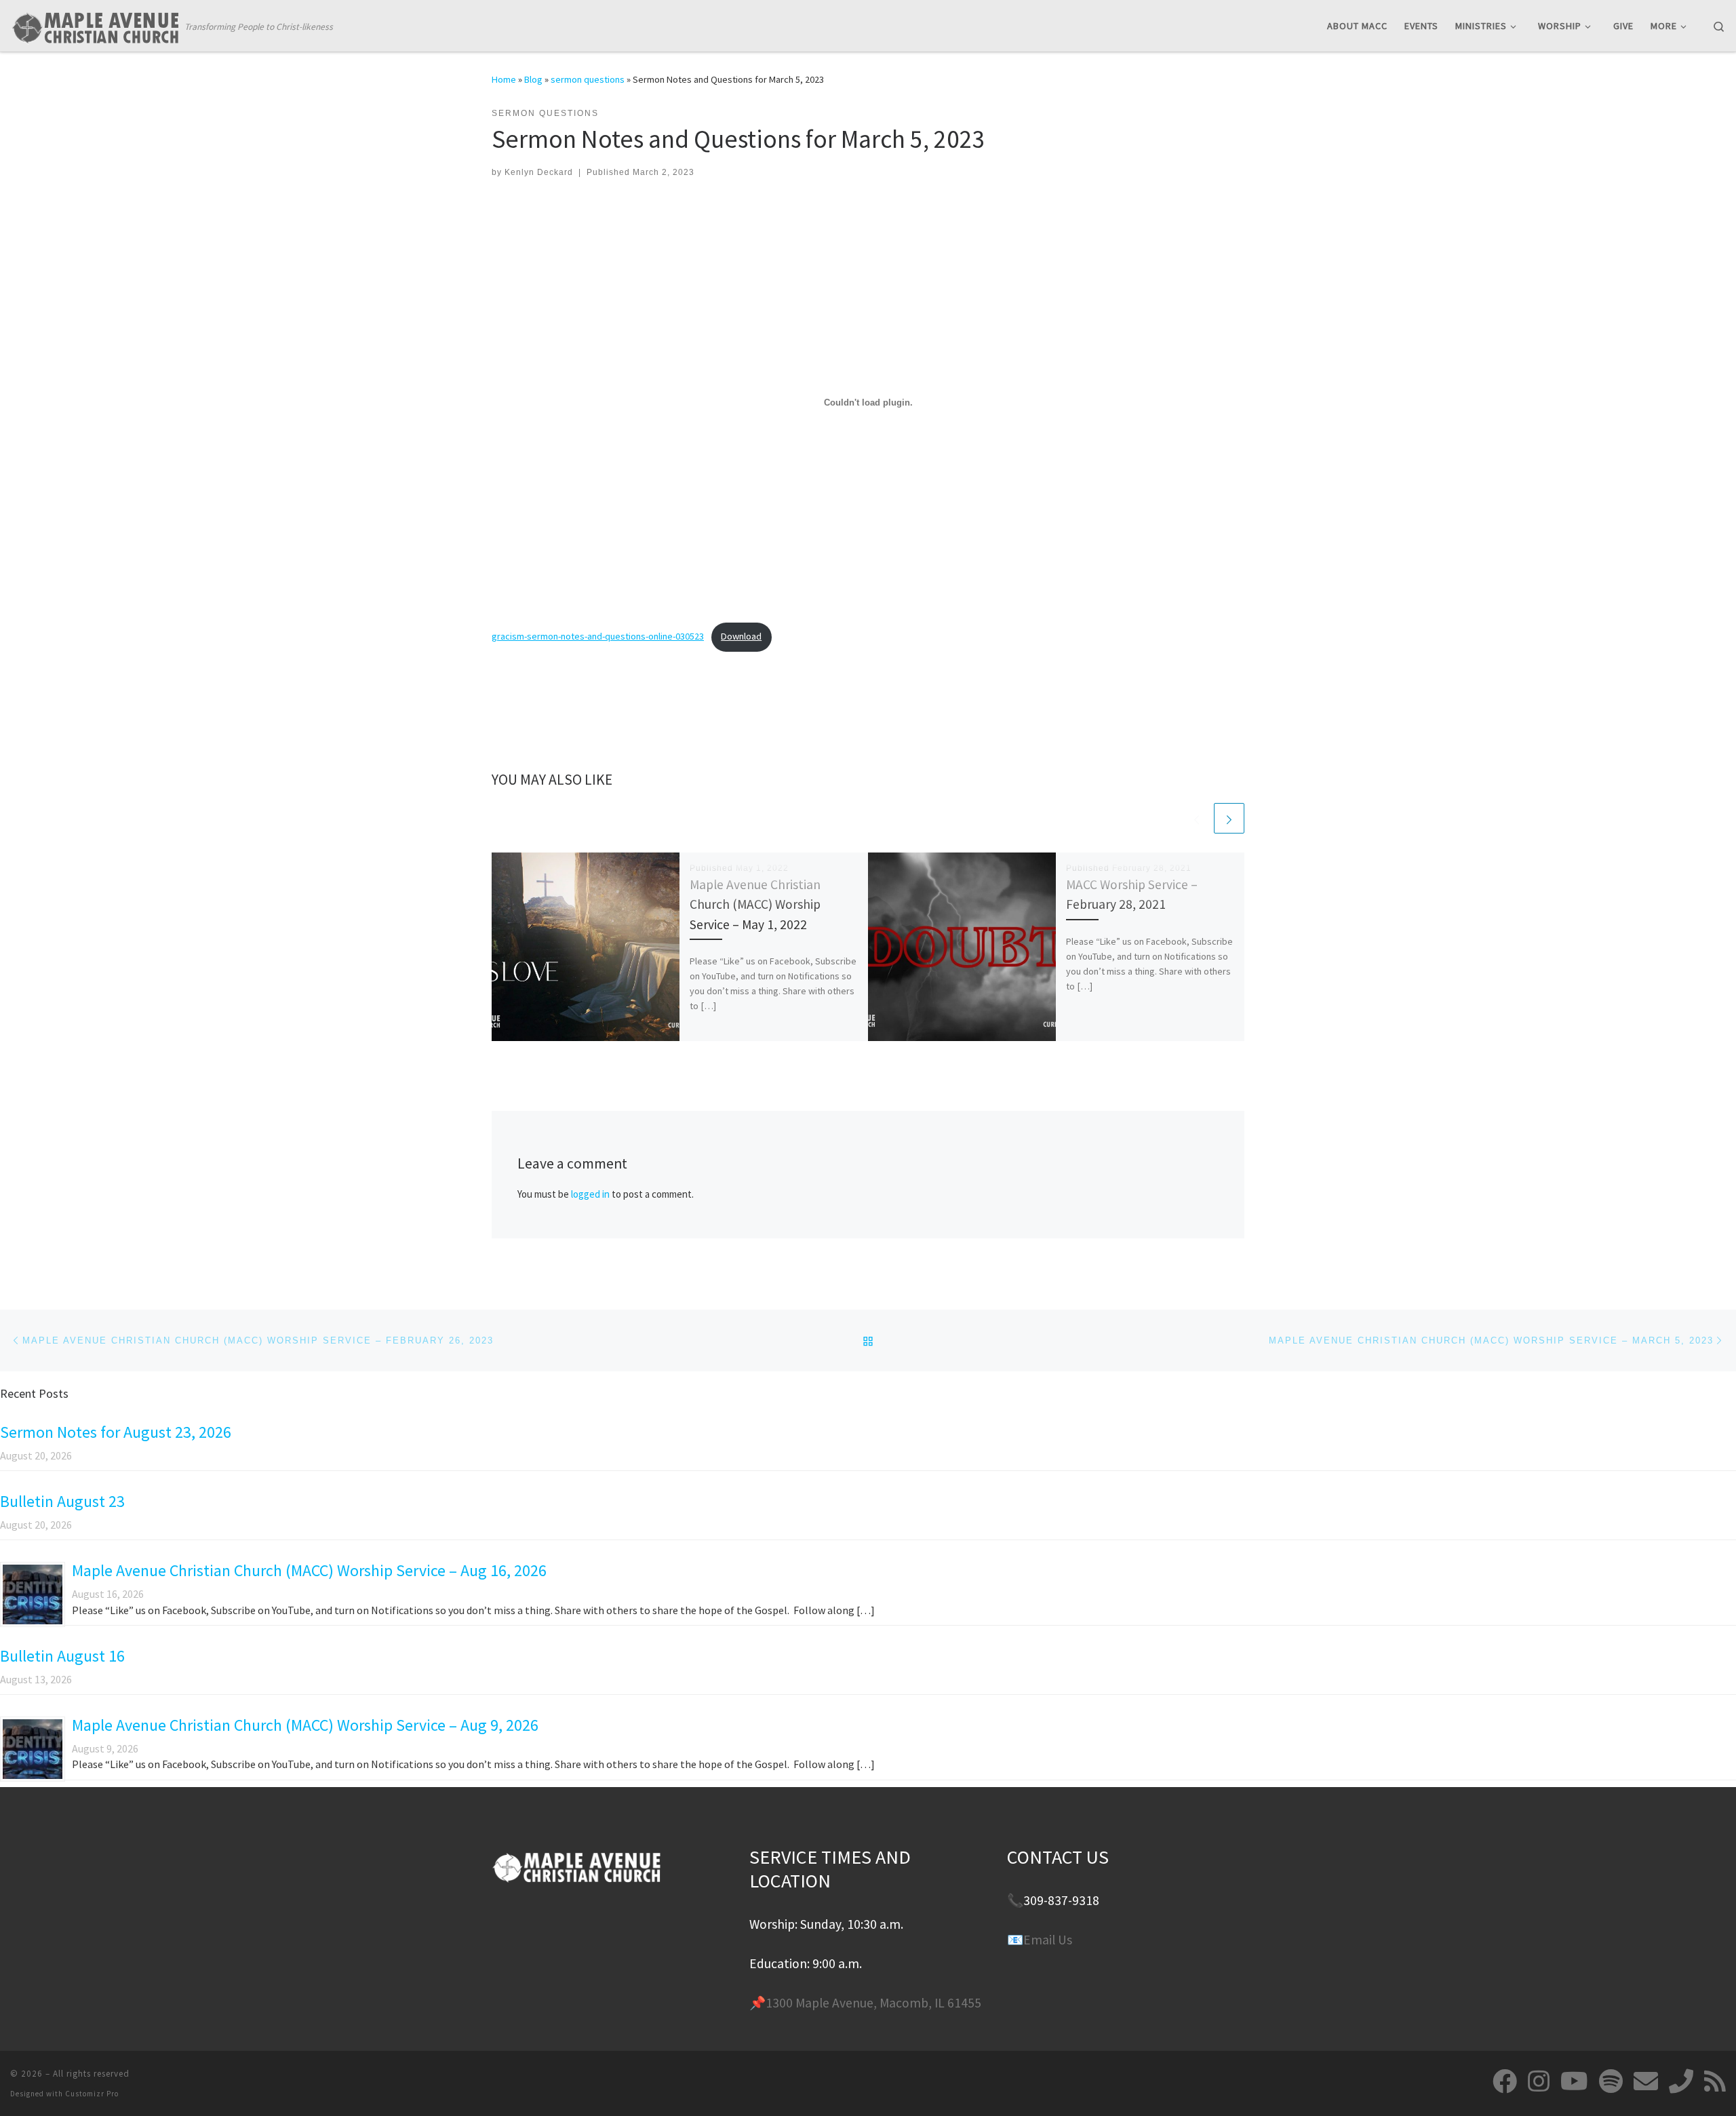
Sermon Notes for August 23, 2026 (116, 1432)
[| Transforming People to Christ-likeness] (95, 25)
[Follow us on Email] (1646, 2081)
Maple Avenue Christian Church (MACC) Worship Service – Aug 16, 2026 (309, 1570)
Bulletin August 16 (62, 1656)
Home (504, 79)
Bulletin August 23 (62, 1501)
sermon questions (588, 79)
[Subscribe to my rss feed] (1715, 2081)
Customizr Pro (92, 2094)
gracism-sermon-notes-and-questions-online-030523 (598, 636)
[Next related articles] (1229, 818)
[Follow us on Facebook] (1505, 2081)
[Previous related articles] (1197, 818)
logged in (590, 1194)
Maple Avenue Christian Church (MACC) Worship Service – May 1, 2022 (755, 904)
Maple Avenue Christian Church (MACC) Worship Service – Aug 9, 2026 (305, 1725)
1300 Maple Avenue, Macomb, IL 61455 (873, 2003)
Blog (533, 79)
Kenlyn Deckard (539, 172)
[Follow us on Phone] (1681, 2081)
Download (741, 636)
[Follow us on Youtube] (1574, 2081)
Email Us (1048, 1940)
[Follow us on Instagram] (1539, 2081)
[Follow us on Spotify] (1611, 2081)
